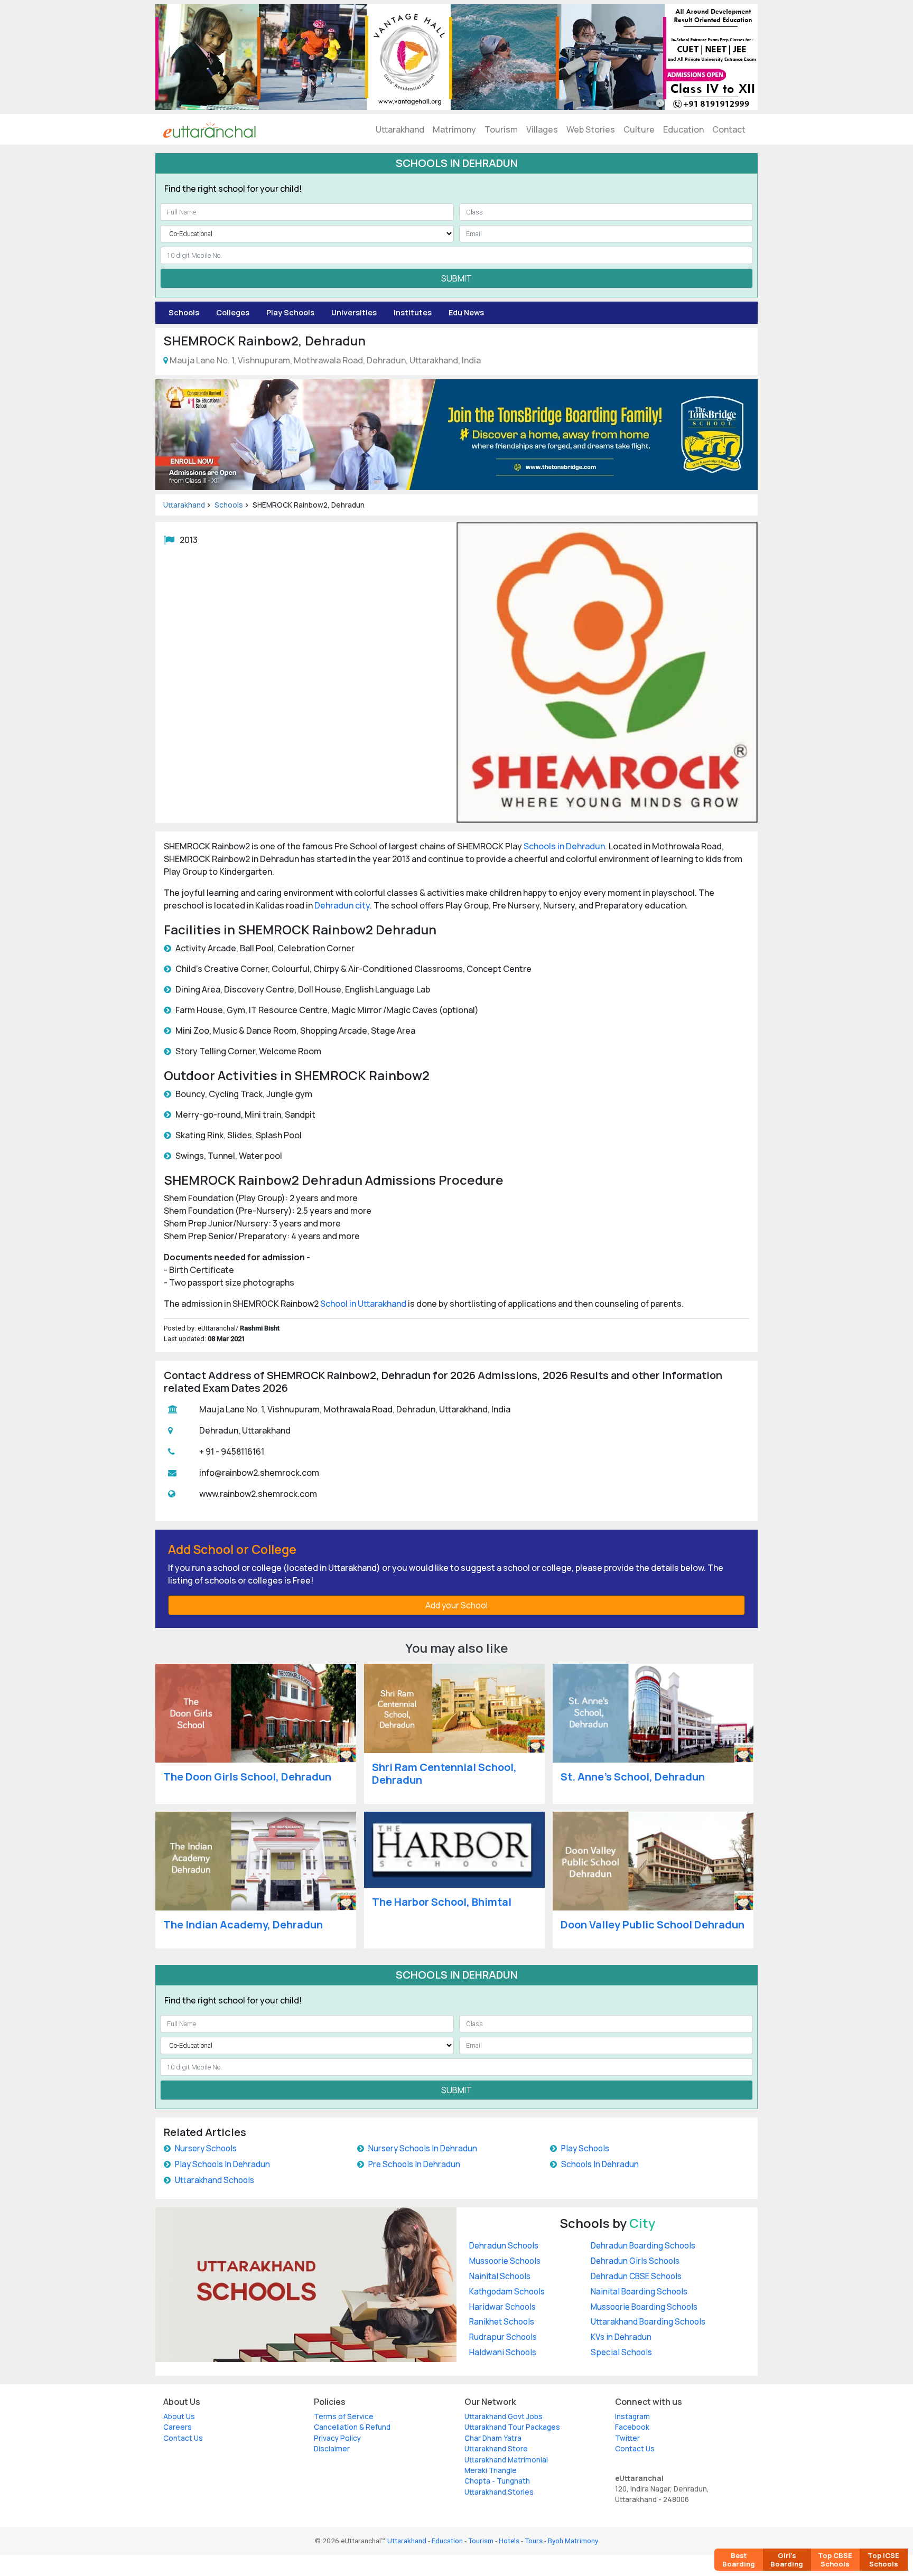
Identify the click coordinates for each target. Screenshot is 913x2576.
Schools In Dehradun (600, 2164)
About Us (179, 2416)
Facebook (632, 2427)
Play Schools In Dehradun (222, 2164)
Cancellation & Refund (352, 2427)
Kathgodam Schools (507, 2292)
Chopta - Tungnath (497, 2481)
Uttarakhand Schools (215, 2180)
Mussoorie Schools (505, 2261)
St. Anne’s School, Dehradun (633, 1777)
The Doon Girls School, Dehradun (247, 1777)
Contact (729, 129)
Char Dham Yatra (493, 2438)
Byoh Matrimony (573, 2541)
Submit (456, 278)
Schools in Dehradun (564, 846)
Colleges (233, 312)
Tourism (501, 129)
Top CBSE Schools (835, 2560)
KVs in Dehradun (621, 2337)
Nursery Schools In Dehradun (423, 2148)
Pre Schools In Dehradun (414, 2164)
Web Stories (591, 129)
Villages (542, 129)
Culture (639, 129)
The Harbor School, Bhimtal (442, 1902)
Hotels (509, 2541)
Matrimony (454, 129)
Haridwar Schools (502, 2307)
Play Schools (290, 312)
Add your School (456, 1605)
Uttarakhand (400, 129)
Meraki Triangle (491, 2470)
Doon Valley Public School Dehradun (653, 1924)
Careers (178, 2427)
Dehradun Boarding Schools (643, 2246)
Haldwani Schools (503, 2352)
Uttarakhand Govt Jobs (504, 2416)
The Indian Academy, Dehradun (243, 1924)
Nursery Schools (206, 2148)
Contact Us (183, 2438)
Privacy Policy (337, 2438)
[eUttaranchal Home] (209, 129)
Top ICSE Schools (883, 2560)
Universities (354, 312)
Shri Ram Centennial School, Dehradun (444, 1773)
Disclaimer (332, 2449)
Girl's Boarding (787, 2560)
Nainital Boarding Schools (639, 2292)
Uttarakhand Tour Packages (512, 2427)
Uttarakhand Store (496, 2449)
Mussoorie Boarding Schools (644, 2307)
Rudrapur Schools (503, 2337)
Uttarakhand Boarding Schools (648, 2322)
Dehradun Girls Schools (635, 2261)
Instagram (632, 2416)
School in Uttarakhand (363, 1304)
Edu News (466, 312)
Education (683, 129)
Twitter (627, 2438)
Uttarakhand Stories (499, 2492)
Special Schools (621, 2352)
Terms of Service (344, 2416)
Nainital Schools (500, 2276)
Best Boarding (739, 2560)
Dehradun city (342, 905)
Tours (534, 2541)
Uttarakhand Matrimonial (506, 2460)
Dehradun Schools (504, 2246)
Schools (184, 312)
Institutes (413, 312)
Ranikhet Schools (502, 2322)
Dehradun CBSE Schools (636, 2276)
